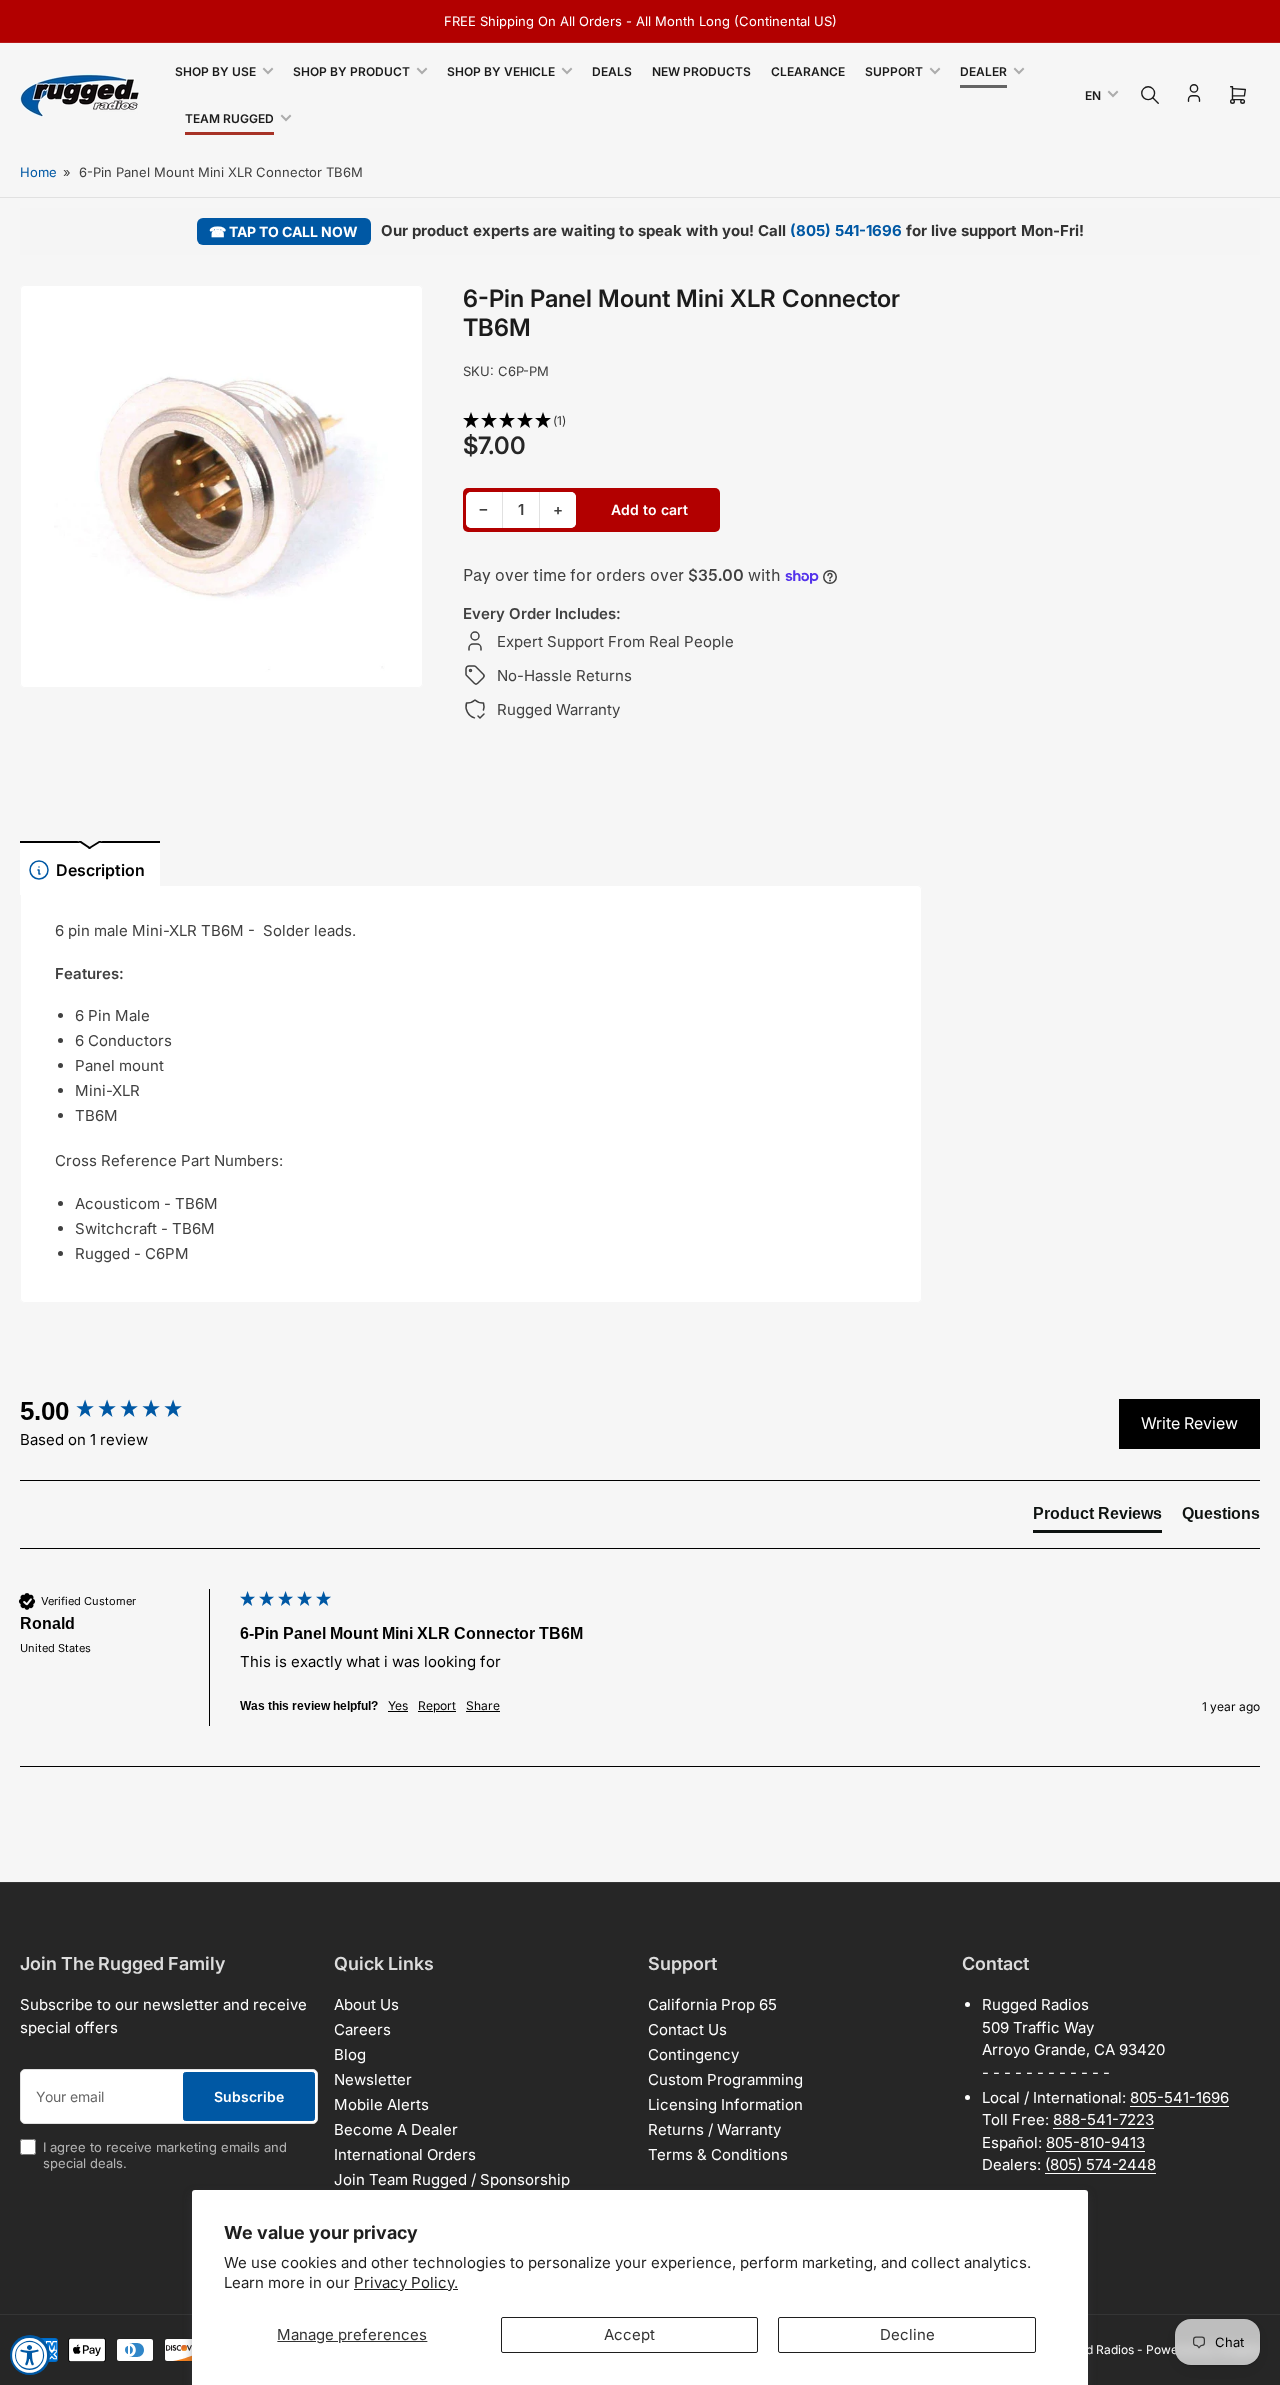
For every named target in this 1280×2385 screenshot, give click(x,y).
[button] (692, 421)
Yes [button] (398, 1705)
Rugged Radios (1092, 2349)
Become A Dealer (396, 2129)
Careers (362, 2029)
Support (894, 71)
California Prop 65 (712, 2004)
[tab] (1097, 1518)
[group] (125, 1411)
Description (100, 870)
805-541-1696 (1179, 2097)
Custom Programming (725, 2079)
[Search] (1150, 95)
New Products (701, 71)
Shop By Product (351, 71)
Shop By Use (215, 71)
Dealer (983, 71)
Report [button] (437, 1705)
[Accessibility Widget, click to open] (30, 2355)
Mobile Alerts (381, 2104)
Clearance (808, 71)
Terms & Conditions (718, 2154)
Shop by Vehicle (501, 71)
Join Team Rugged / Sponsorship (452, 2179)
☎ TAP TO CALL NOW (283, 231)
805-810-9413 (1095, 2142)
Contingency (693, 2054)
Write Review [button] (1189, 1423)
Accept (629, 2334)
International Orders (405, 2154)
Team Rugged (229, 118)
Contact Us (687, 2029)
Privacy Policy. (406, 2282)
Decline (907, 2334)
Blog (350, 2054)
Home (38, 172)
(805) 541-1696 (846, 230)
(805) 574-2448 (1100, 2164)
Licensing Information (725, 2104)
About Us (366, 2004)
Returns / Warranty (714, 2129)
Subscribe (249, 2096)
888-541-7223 (1103, 2119)
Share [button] (483, 1705)
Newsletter (373, 2079)
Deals (612, 71)
